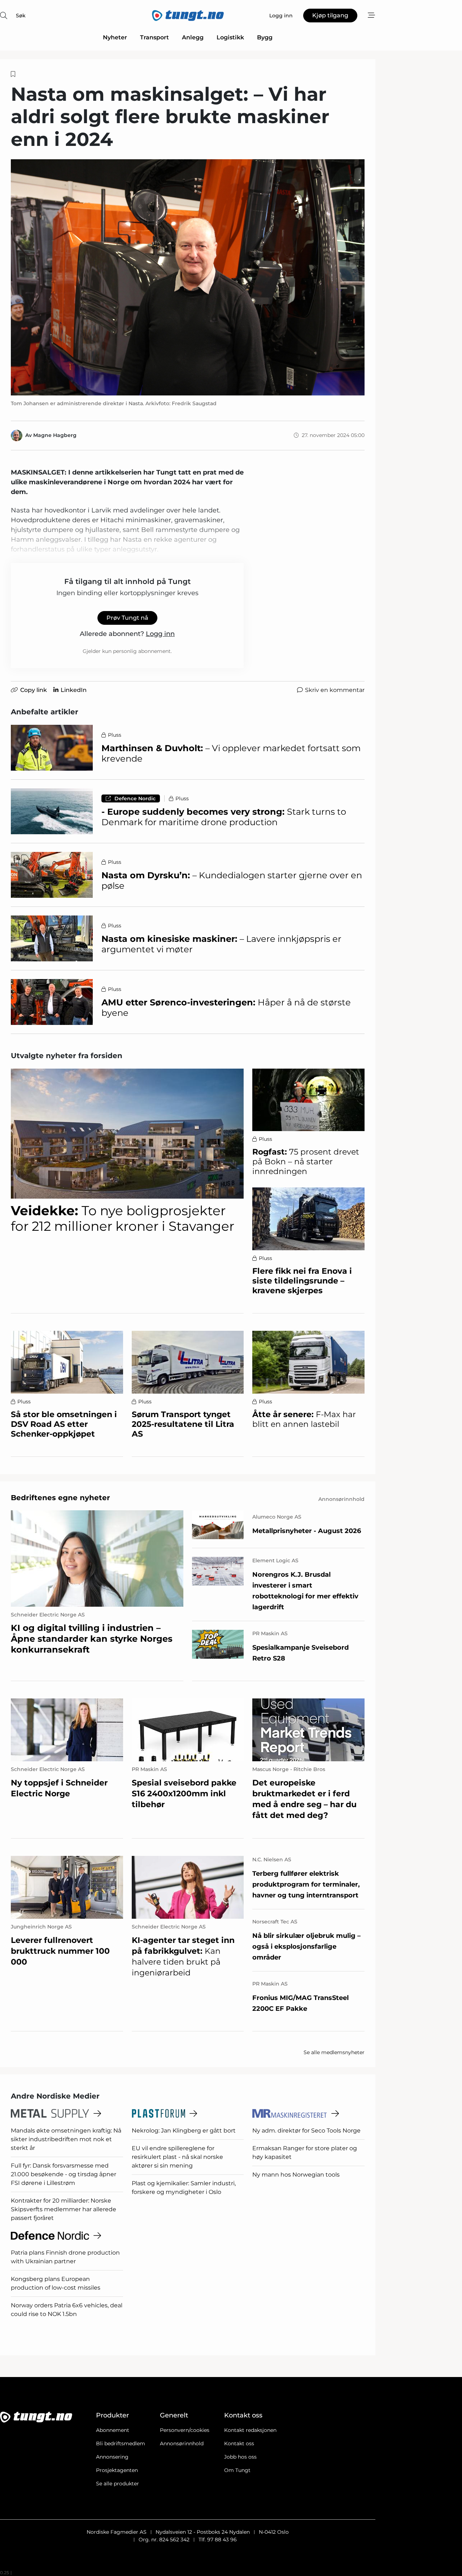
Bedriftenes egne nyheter (60, 1498)
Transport (154, 37)
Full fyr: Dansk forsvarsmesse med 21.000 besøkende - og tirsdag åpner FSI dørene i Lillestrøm (64, 2174)
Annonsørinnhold (182, 2443)
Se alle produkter (117, 2484)
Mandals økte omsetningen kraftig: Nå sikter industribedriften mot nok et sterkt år (66, 2139)
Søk (21, 16)
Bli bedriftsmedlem (121, 2443)
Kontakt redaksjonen (250, 2430)
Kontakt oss (239, 2443)
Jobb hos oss (240, 2457)
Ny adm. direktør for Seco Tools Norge (306, 2131)
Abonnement (113, 2430)
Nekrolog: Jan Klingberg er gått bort (184, 2131)
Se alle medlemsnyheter (334, 2052)
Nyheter (115, 37)
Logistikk (230, 37)
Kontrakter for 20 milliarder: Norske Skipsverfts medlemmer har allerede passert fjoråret (64, 2209)
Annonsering (112, 2457)
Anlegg (193, 37)
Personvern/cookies (185, 2430)
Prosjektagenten (117, 2470)
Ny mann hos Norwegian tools (296, 2175)
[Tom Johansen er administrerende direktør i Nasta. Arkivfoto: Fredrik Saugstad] (188, 277)
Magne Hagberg (55, 435)
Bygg (265, 37)
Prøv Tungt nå (127, 618)
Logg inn (160, 634)
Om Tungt (237, 2470)
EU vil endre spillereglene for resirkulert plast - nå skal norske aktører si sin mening (177, 2157)
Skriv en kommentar (335, 690)
